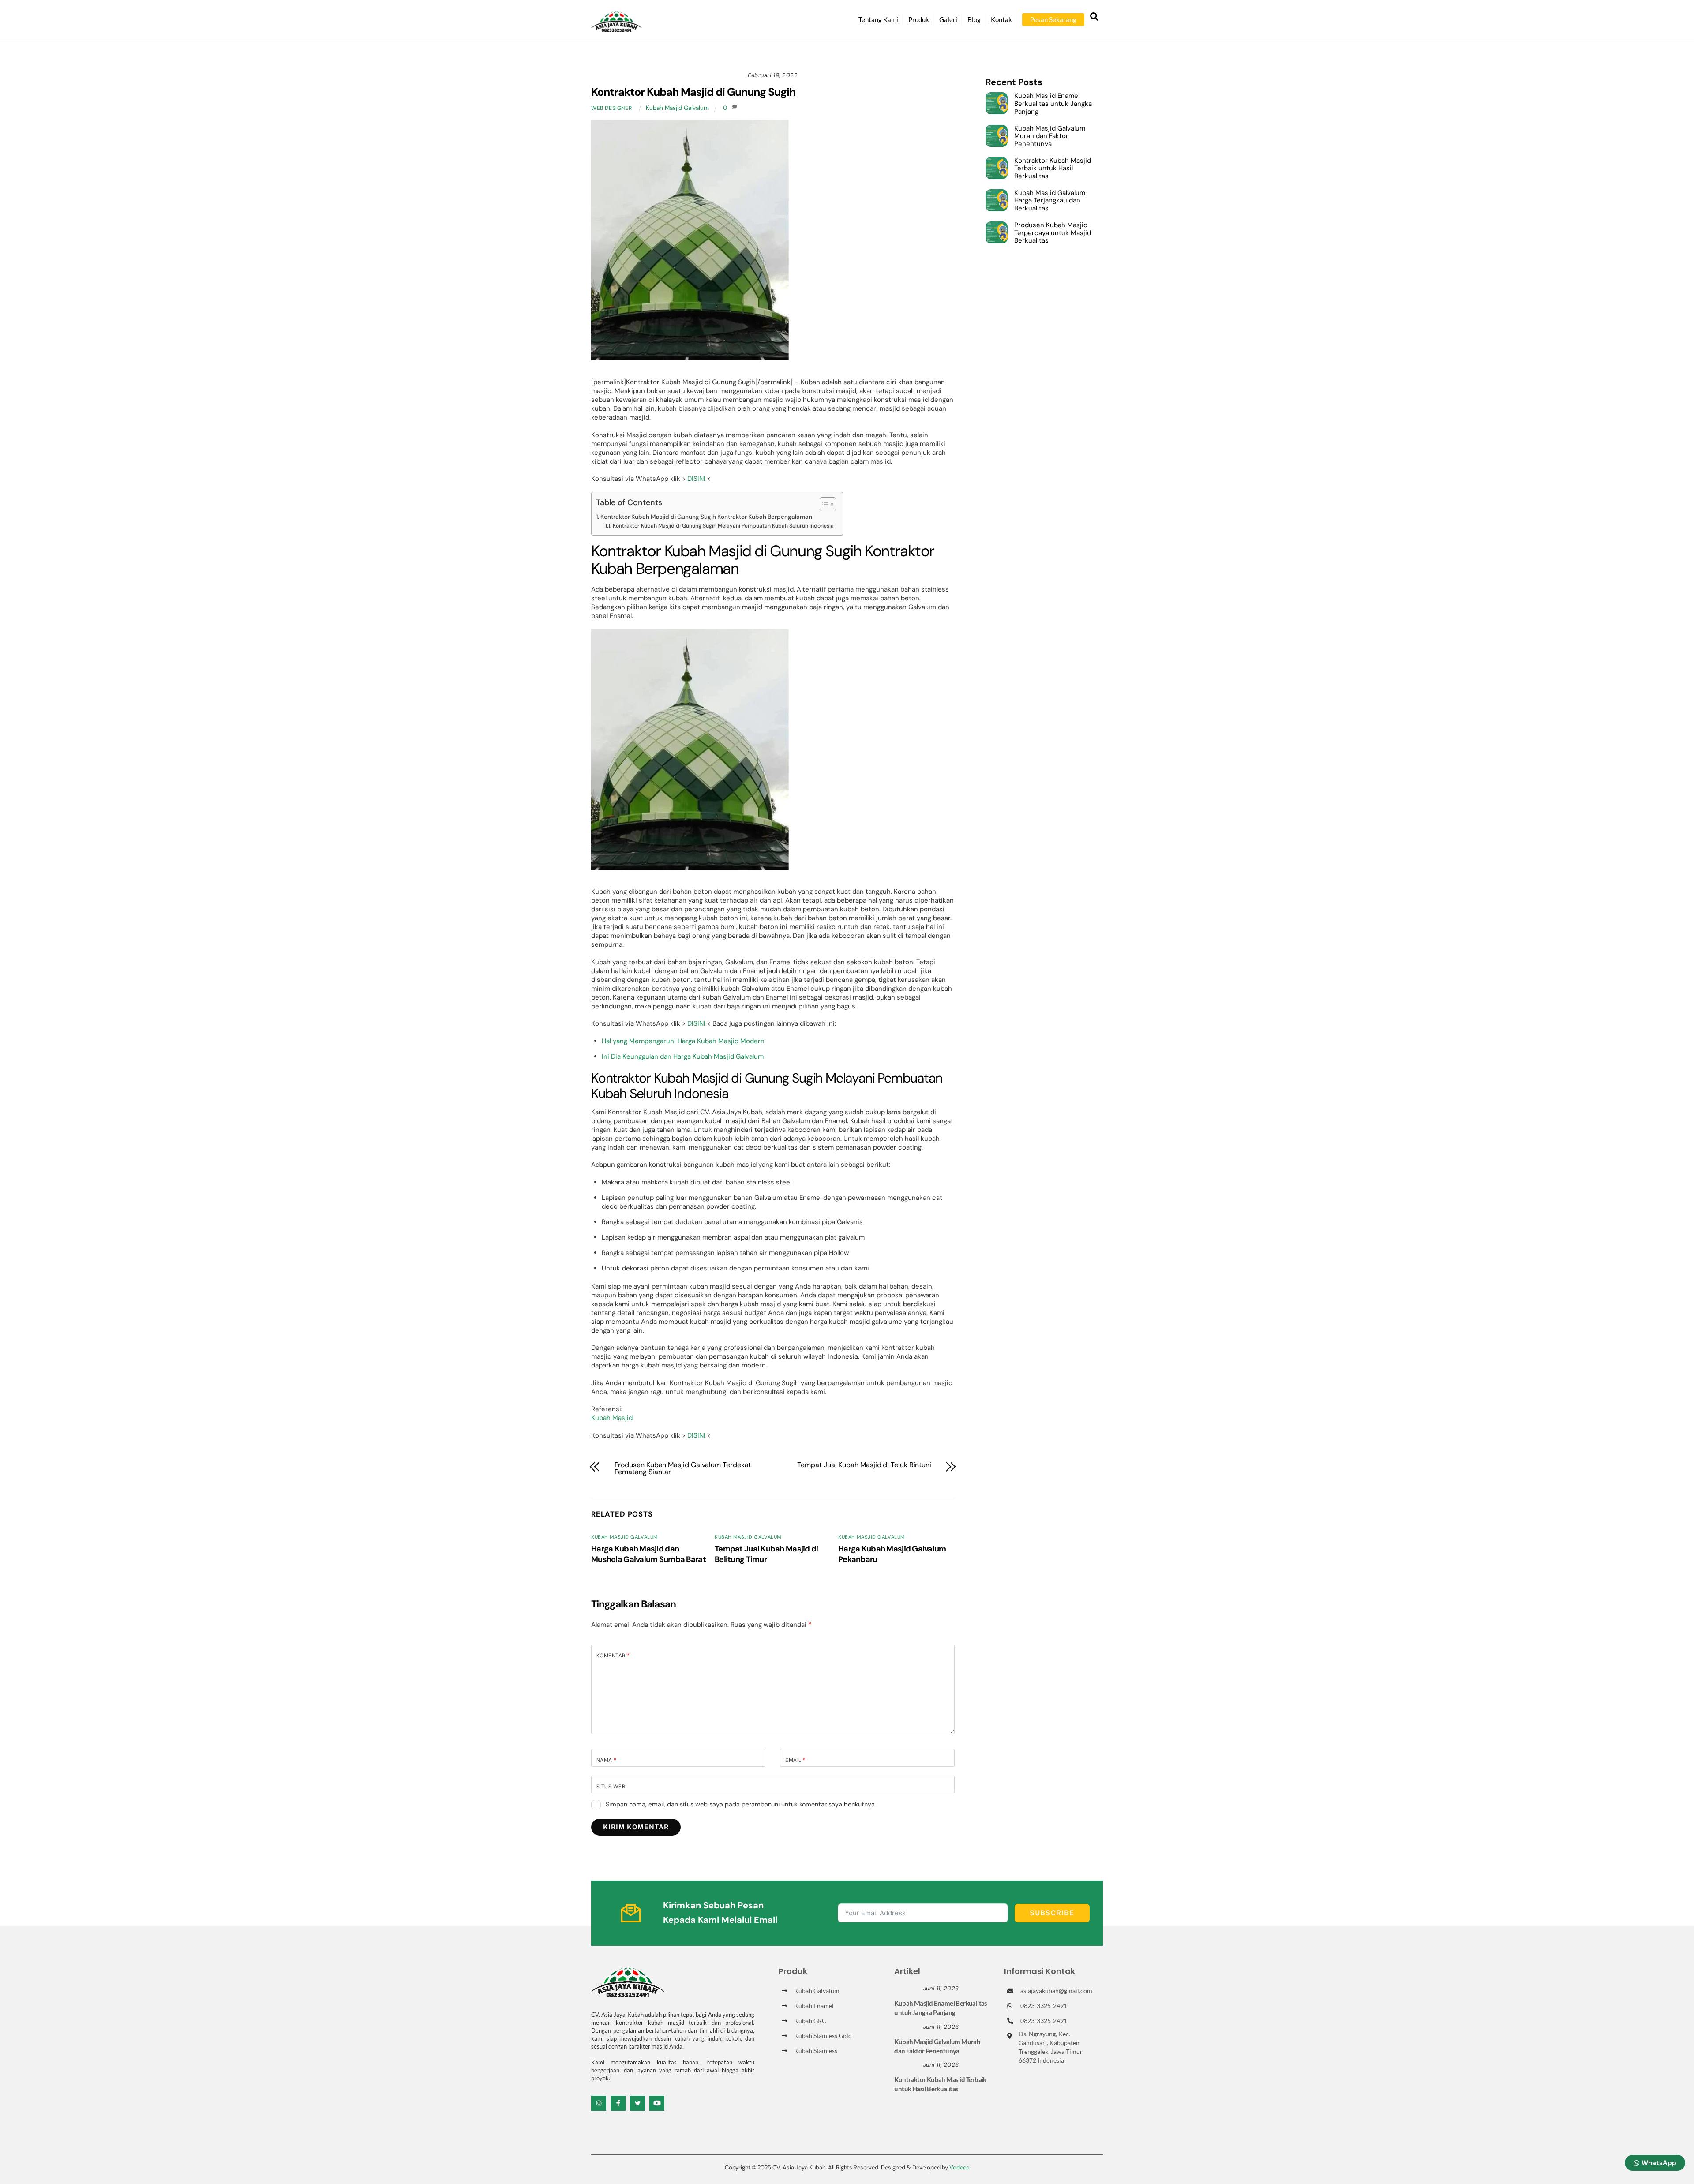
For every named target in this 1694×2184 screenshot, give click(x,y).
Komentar (613, 1656)
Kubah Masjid (612, 1418)
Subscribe (1052, 1913)
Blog (974, 19)
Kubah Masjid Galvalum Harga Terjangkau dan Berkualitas (1050, 201)
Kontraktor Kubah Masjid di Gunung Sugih (693, 92)
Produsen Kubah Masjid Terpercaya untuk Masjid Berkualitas (1053, 233)
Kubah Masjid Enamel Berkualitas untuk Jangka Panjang (1053, 104)
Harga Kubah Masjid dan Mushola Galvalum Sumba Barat (648, 1554)
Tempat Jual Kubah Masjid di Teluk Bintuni (864, 1465)
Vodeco (959, 2167)
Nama (607, 1760)
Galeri (948, 19)
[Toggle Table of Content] (823, 504)
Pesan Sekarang (1053, 19)
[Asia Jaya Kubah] (617, 28)
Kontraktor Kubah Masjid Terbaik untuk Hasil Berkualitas (1053, 169)
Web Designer (611, 108)
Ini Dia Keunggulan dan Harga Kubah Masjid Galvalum (683, 1056)
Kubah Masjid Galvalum (677, 108)
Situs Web (611, 1787)
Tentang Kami (878, 19)
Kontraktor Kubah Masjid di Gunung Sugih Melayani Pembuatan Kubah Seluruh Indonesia (723, 526)
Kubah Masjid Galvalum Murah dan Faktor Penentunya (1050, 137)
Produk (919, 19)
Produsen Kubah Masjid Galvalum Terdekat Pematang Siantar (683, 1468)
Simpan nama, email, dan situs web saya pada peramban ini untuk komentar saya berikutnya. (741, 1804)
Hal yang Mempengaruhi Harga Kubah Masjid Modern (683, 1041)
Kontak (1001, 19)
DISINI (696, 479)
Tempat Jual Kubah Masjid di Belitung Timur (766, 1554)
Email (795, 1760)
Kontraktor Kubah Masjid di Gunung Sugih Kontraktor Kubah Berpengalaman (706, 517)
